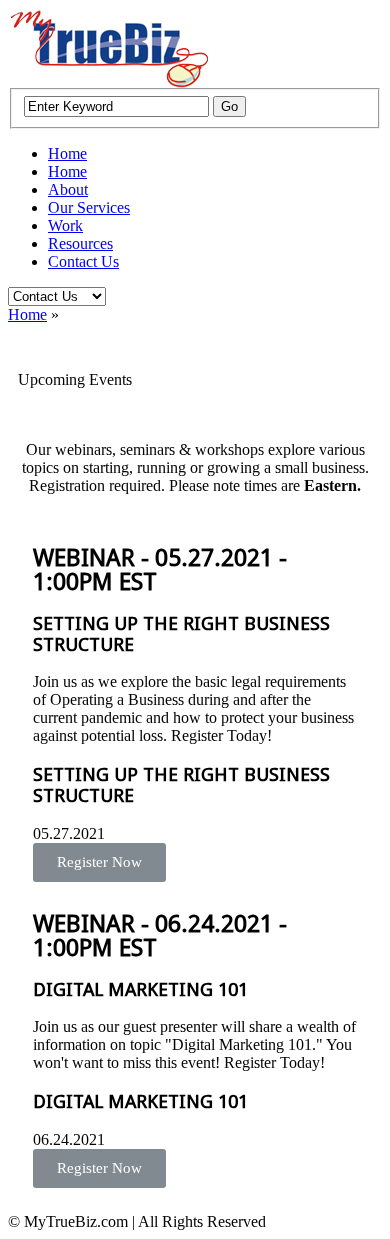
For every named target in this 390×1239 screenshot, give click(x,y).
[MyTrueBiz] (108, 82)
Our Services (89, 207)
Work (65, 225)
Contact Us (83, 261)
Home (67, 153)
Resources (80, 243)
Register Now (99, 862)
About (68, 189)
